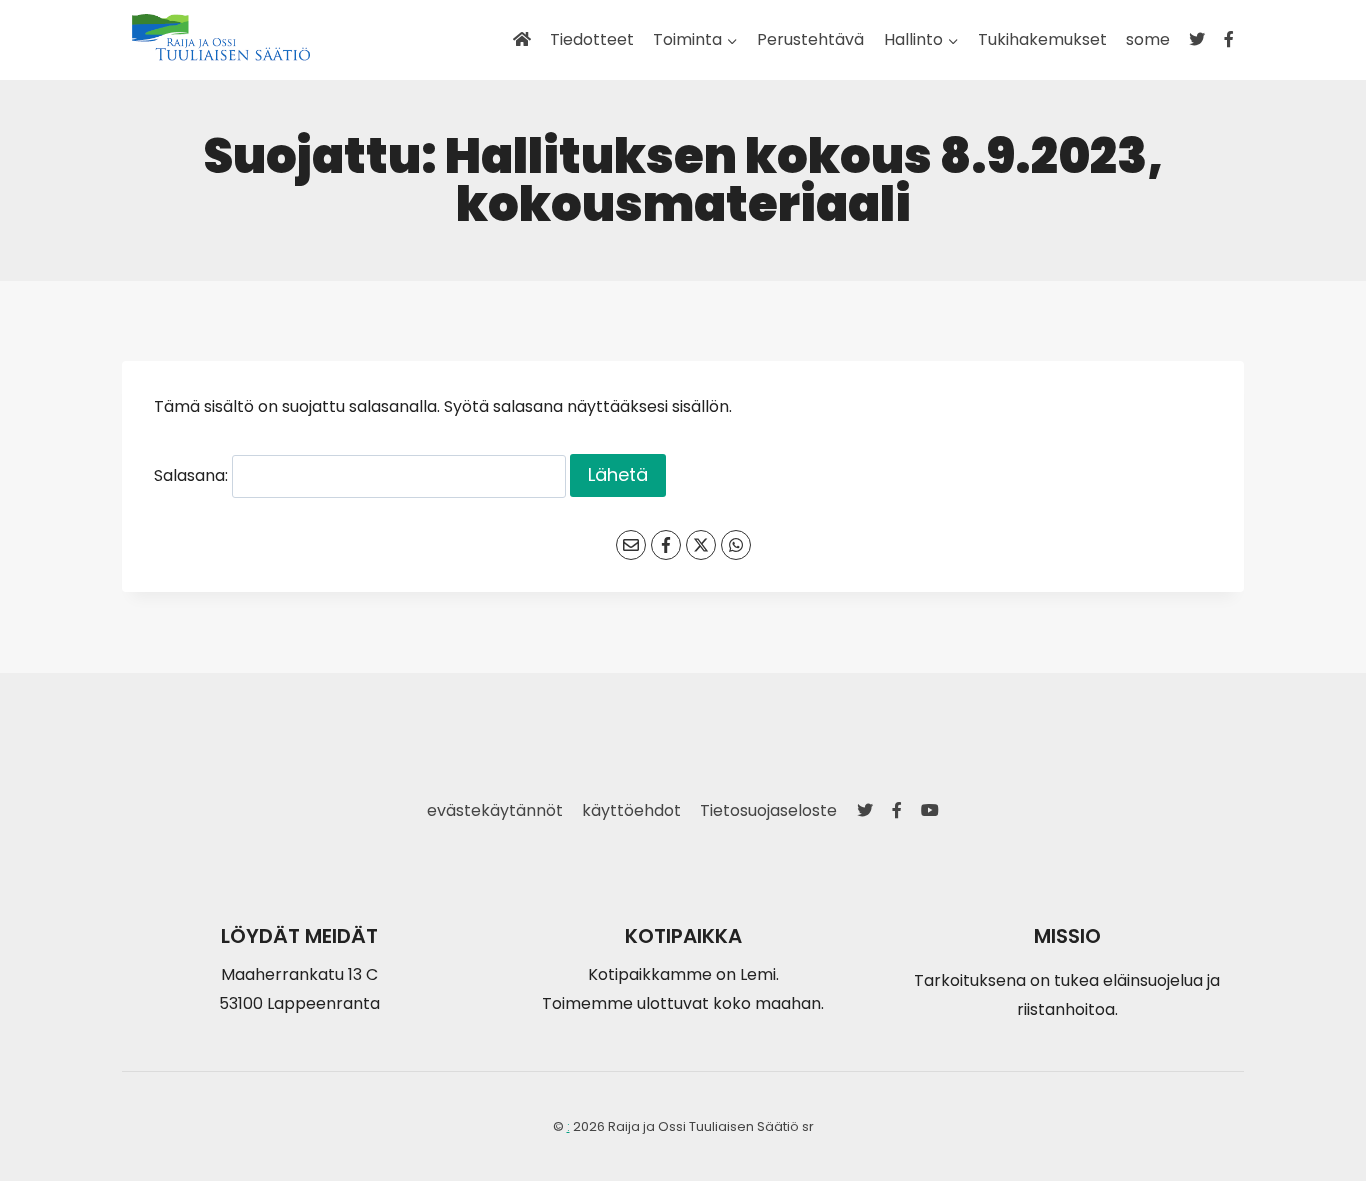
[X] (701, 545)
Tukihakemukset (1042, 39)
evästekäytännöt (495, 810)
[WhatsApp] (736, 545)
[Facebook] (666, 545)
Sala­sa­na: (193, 475)
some (1148, 39)
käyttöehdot (631, 810)
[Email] (631, 545)
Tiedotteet (592, 39)
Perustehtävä (810, 39)
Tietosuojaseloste (768, 810)
